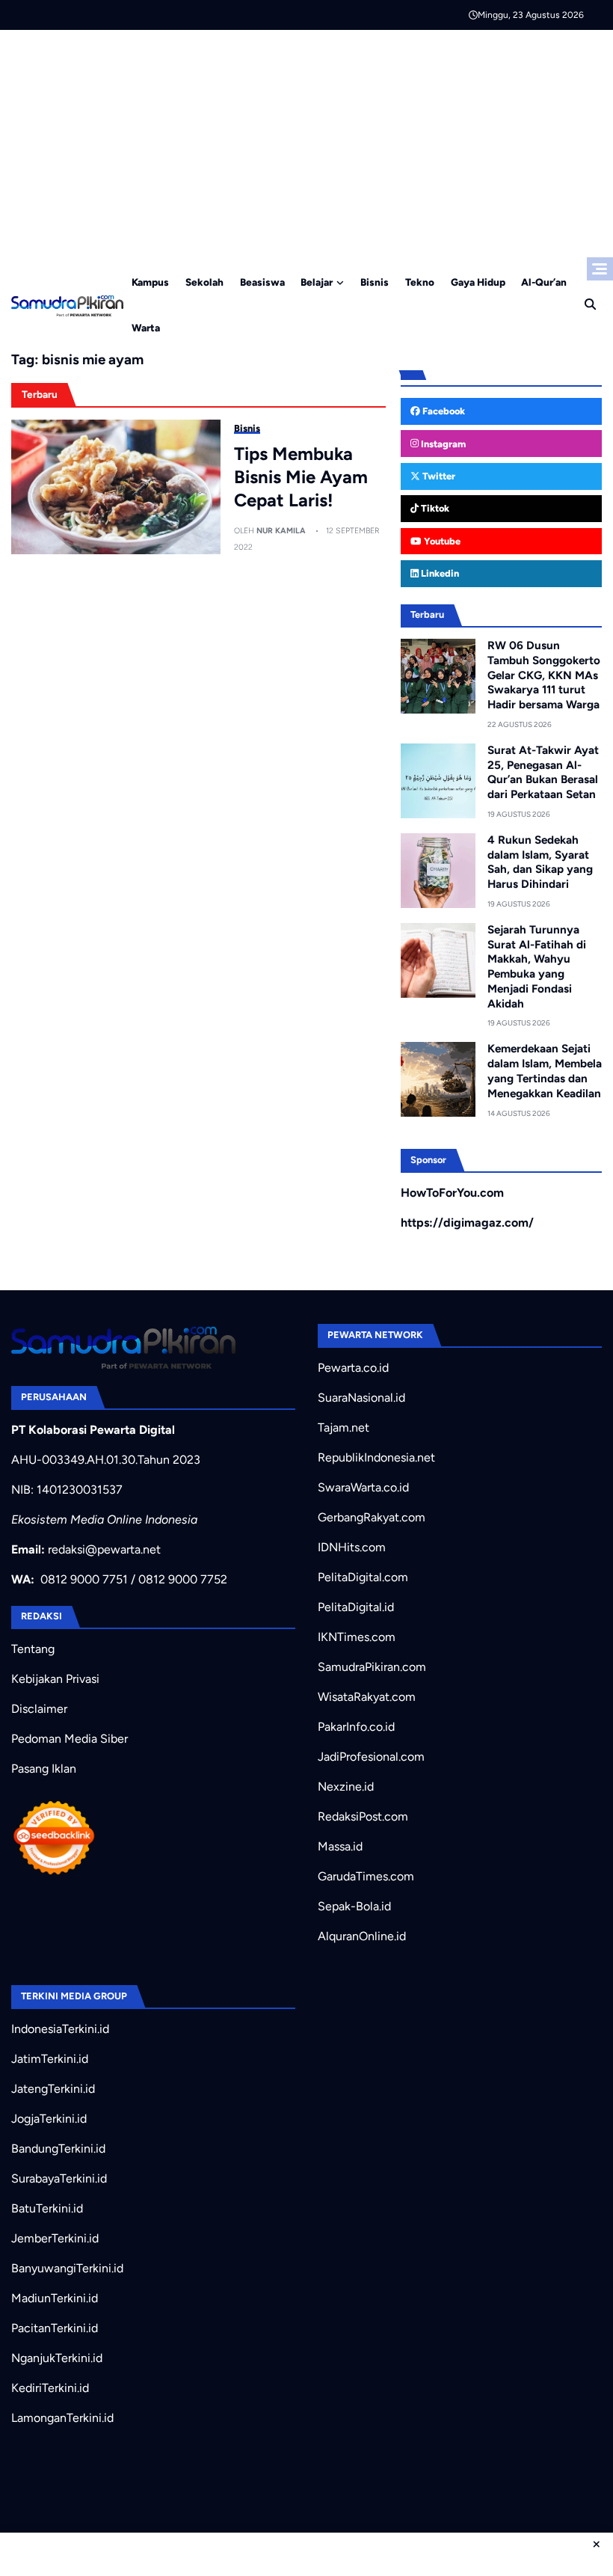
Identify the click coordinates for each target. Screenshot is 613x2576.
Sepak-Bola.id (354, 1906)
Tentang (33, 1649)
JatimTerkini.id (50, 2059)
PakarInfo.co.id (356, 1727)
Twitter (438, 476)
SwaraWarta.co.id (363, 1487)
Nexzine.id (346, 1787)
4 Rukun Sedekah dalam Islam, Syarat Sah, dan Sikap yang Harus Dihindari (540, 862)
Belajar (317, 282)
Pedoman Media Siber (70, 1739)
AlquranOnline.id (362, 1936)
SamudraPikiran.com (372, 1667)
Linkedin (439, 573)
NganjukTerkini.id (57, 2358)
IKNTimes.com (357, 1637)
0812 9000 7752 (183, 1579)
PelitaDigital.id (356, 1607)
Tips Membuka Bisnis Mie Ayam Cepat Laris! (301, 477)
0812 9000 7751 (84, 1579)
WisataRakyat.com (367, 1697)
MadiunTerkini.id (55, 2298)
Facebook (443, 411)
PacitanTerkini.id (55, 2328)
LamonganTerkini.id (62, 2418)
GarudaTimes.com (366, 1876)
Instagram (442, 444)
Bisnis (375, 282)
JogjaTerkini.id (49, 2119)
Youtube (441, 541)
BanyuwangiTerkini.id (67, 2268)
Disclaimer (39, 1709)
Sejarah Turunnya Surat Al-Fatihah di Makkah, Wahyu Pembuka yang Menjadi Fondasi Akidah (537, 967)
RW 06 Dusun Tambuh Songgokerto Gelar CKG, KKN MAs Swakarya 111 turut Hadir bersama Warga (544, 675)
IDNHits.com (352, 1547)
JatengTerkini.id (53, 2089)
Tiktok (434, 508)
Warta (146, 328)
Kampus (150, 282)
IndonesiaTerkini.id (60, 2029)
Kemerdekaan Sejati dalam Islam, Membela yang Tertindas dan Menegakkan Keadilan (545, 1071)
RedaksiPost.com (363, 1816)
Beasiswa (262, 282)
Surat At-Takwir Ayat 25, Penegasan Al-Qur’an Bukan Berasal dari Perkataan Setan (543, 772)
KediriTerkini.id (50, 2388)
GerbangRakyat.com (372, 1517)
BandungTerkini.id (58, 2149)
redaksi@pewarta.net (104, 1549)
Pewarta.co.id (353, 1368)
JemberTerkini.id (55, 2238)
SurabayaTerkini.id (59, 2178)
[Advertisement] (306, 142)
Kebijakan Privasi (55, 1679)
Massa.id (340, 1846)
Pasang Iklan (44, 1769)
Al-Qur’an (544, 282)
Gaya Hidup (478, 282)
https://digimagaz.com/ (467, 1223)
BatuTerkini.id (47, 2208)
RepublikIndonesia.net (376, 1457)
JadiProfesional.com (371, 1757)
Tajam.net (344, 1427)
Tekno (420, 282)
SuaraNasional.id (361, 1398)
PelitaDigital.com (363, 1577)
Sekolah (204, 282)
